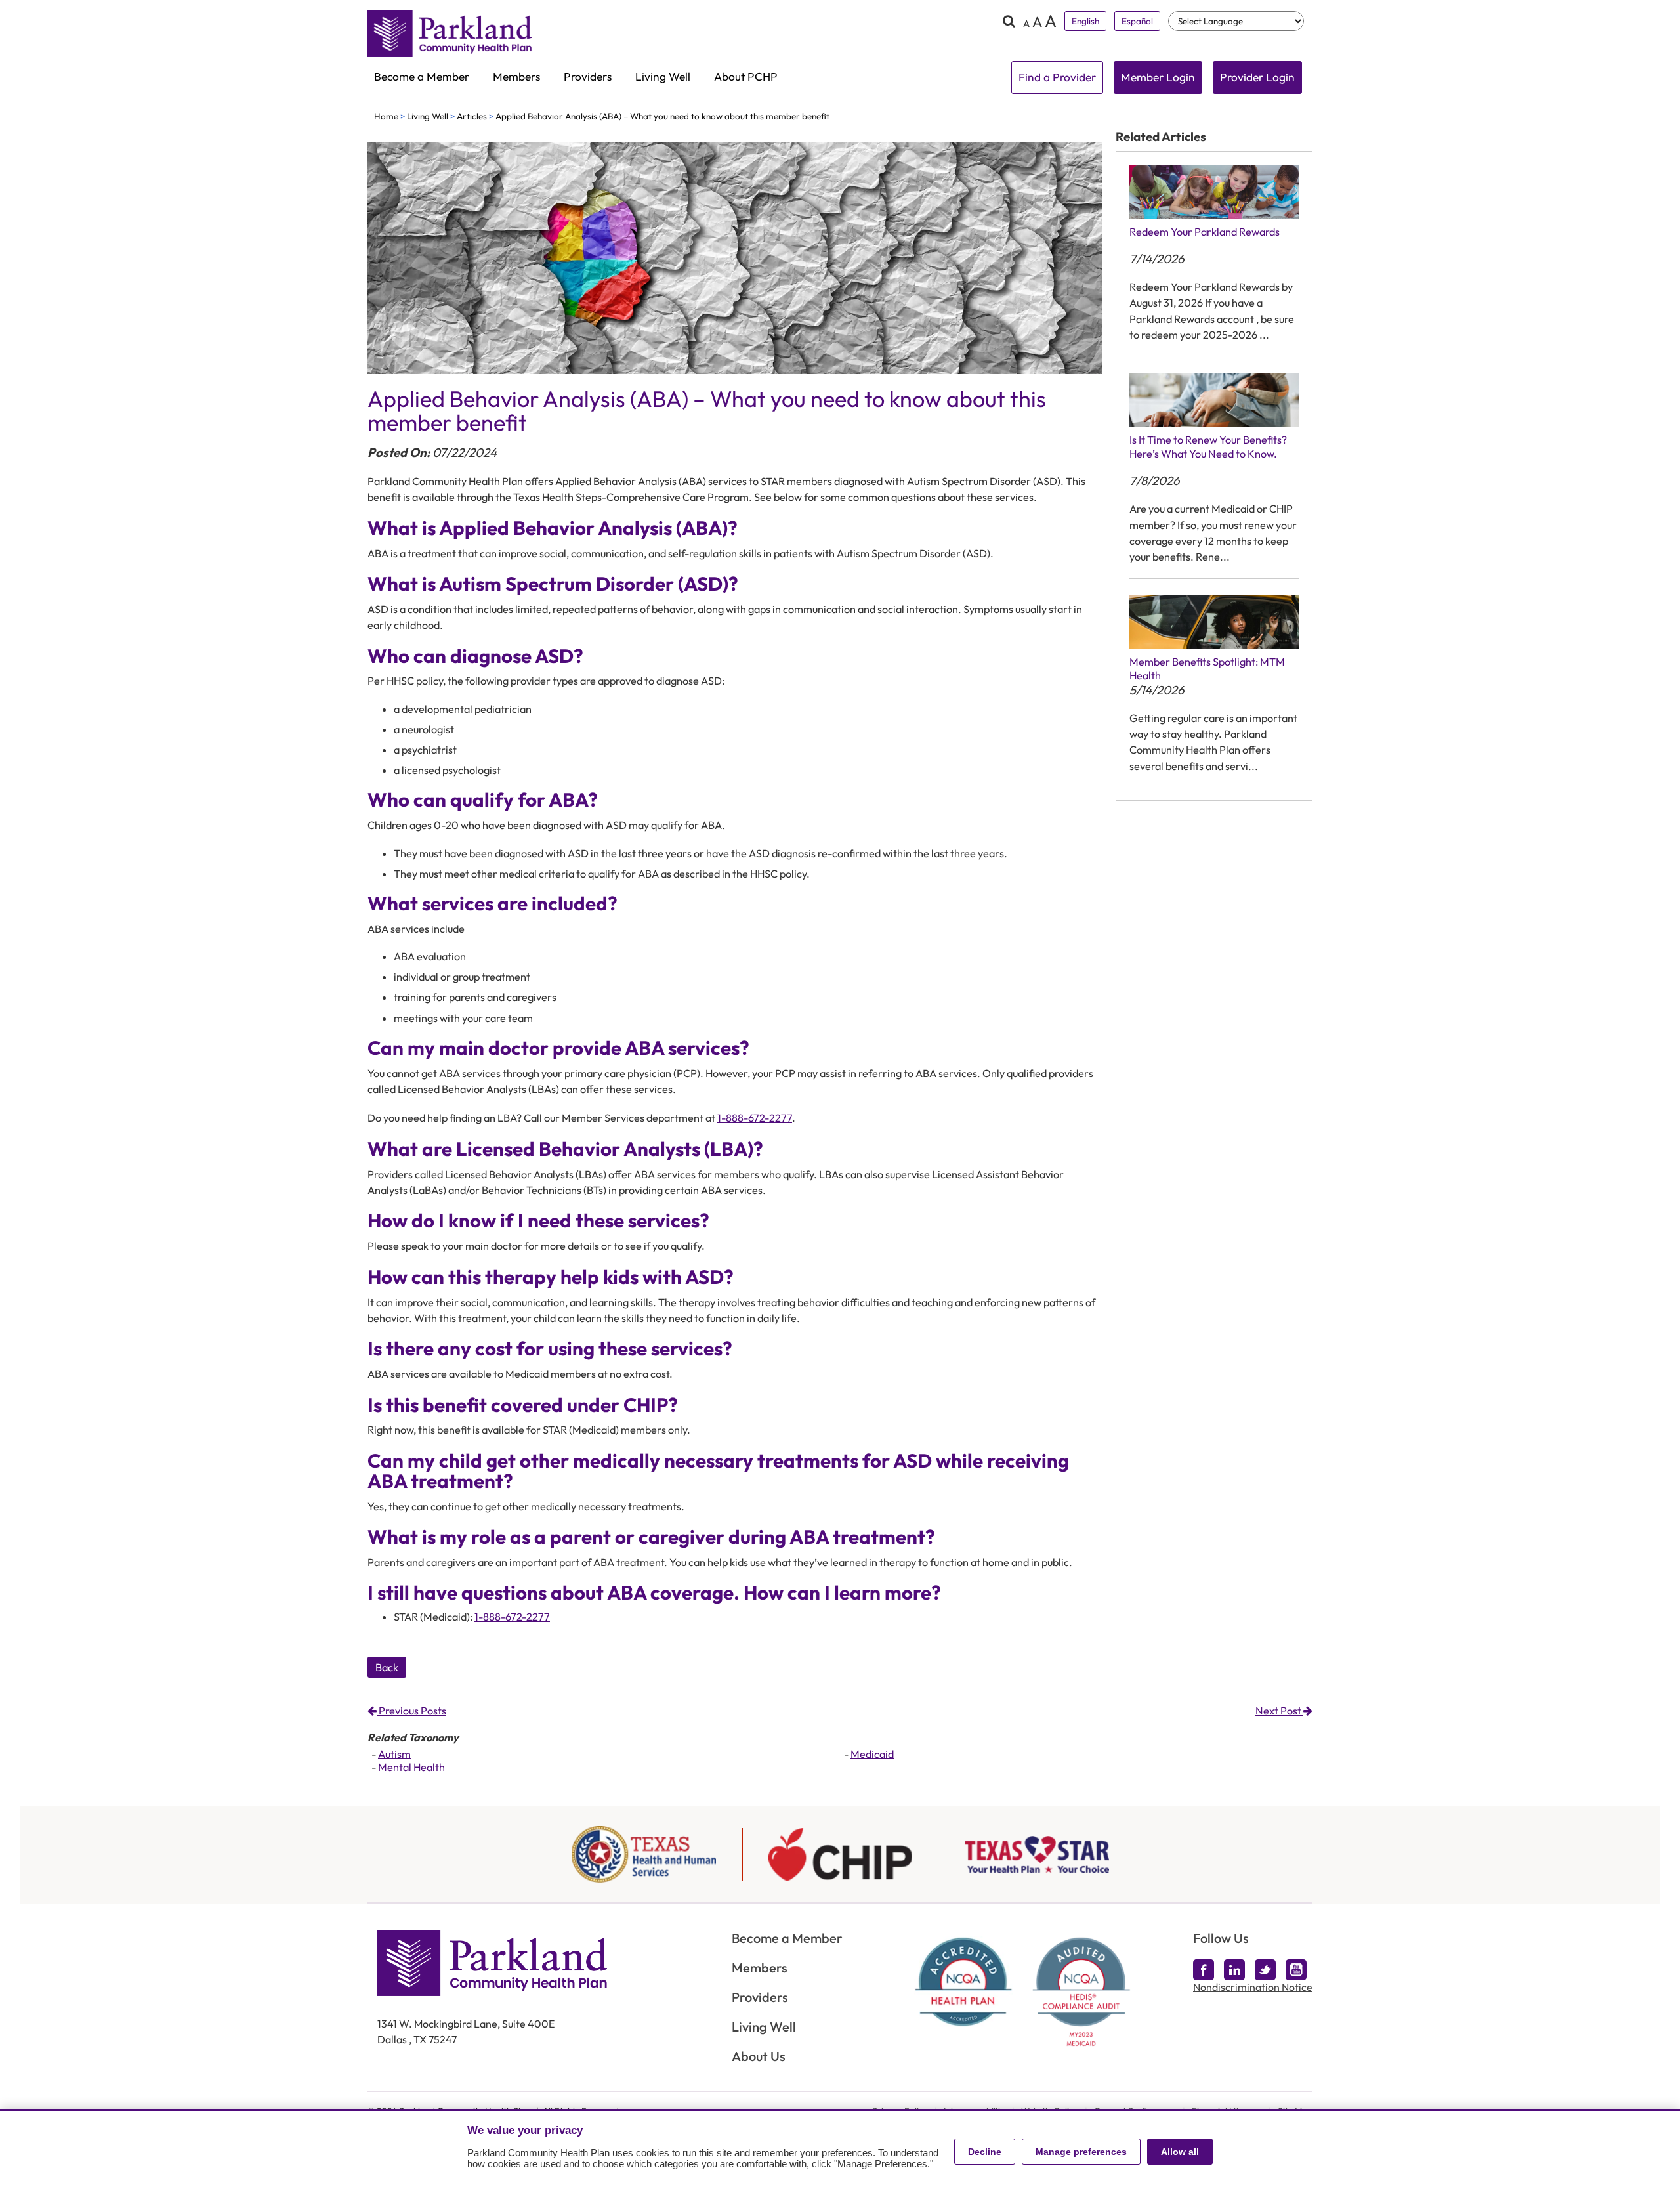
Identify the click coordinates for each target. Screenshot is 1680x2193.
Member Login (1158, 77)
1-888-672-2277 (755, 1118)
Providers (588, 77)
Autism (394, 1754)
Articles (472, 116)
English (1085, 21)
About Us (759, 2056)
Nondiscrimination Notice (1253, 1987)
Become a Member (422, 77)
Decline (985, 2152)
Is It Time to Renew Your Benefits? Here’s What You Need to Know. (1208, 447)
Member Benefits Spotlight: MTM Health (1207, 669)
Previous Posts (411, 1711)
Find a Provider (1057, 77)
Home (386, 116)
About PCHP (746, 77)
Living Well (663, 77)
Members (516, 77)
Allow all (1180, 2152)
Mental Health (411, 1767)
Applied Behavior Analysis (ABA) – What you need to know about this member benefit (662, 116)
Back (387, 1667)
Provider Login (1257, 77)
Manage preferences (1081, 2152)
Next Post (1279, 1711)
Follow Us (1221, 1938)
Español (1137, 21)
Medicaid (872, 1754)
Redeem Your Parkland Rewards (1205, 232)
